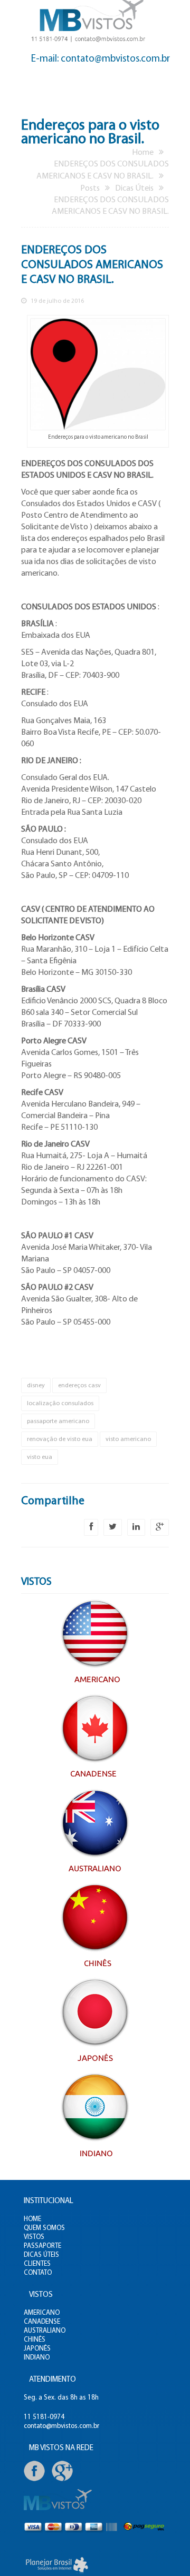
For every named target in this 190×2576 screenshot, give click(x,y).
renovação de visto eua (60, 1439)
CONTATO (38, 2273)
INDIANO (37, 2358)
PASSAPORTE (42, 2246)
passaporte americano (58, 1422)
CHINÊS (35, 2340)
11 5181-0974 (44, 2417)
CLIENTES (37, 2264)
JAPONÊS (37, 2349)
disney (36, 1386)
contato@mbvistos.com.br (61, 2426)
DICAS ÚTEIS (41, 2255)
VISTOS (34, 2237)
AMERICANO (42, 2313)
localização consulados (60, 1404)
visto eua (40, 1457)
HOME (32, 2219)
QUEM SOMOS (44, 2228)
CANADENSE (42, 2322)
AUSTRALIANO (45, 2331)
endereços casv (79, 1386)
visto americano (128, 1439)
